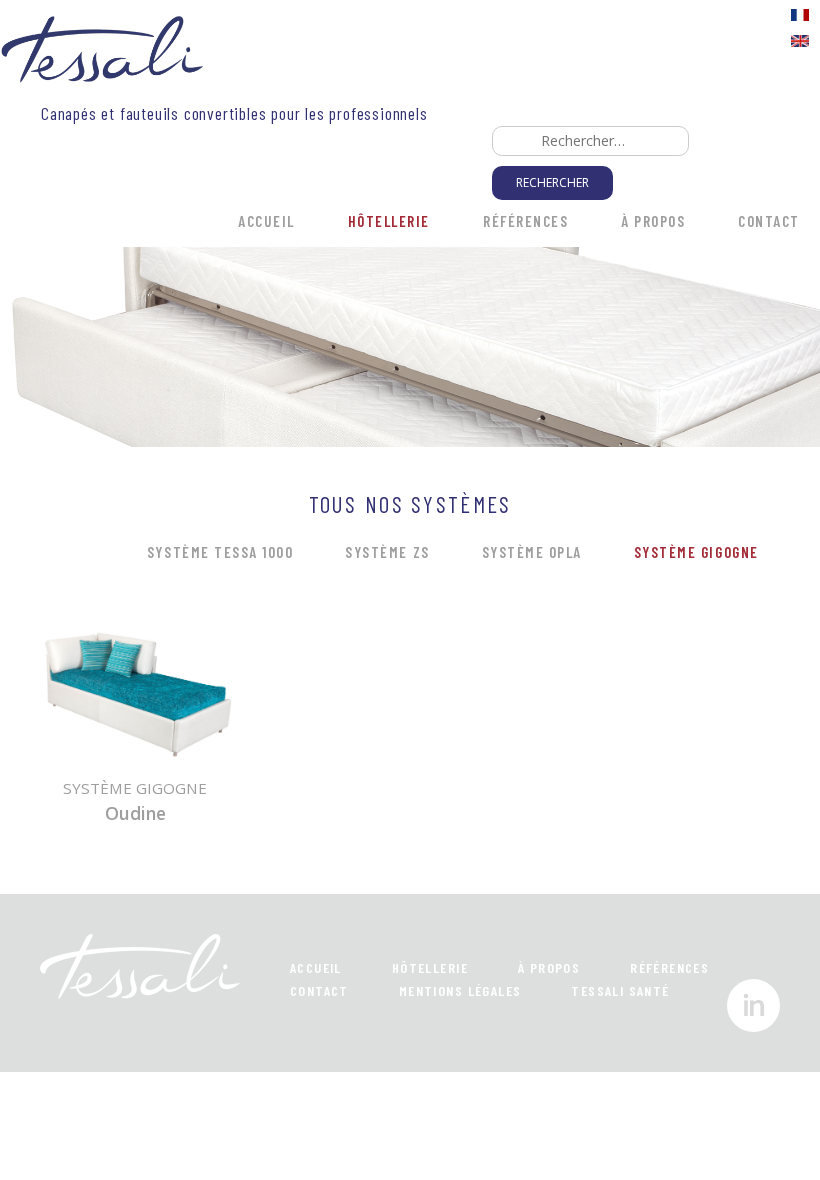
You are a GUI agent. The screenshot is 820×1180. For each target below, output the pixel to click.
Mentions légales (460, 990)
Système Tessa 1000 (220, 552)
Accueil (266, 221)
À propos (653, 221)
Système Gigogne (696, 552)
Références (525, 221)
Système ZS (387, 552)
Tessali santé (620, 990)
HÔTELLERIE (389, 221)
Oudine (135, 813)
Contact (769, 221)
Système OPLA (532, 552)
